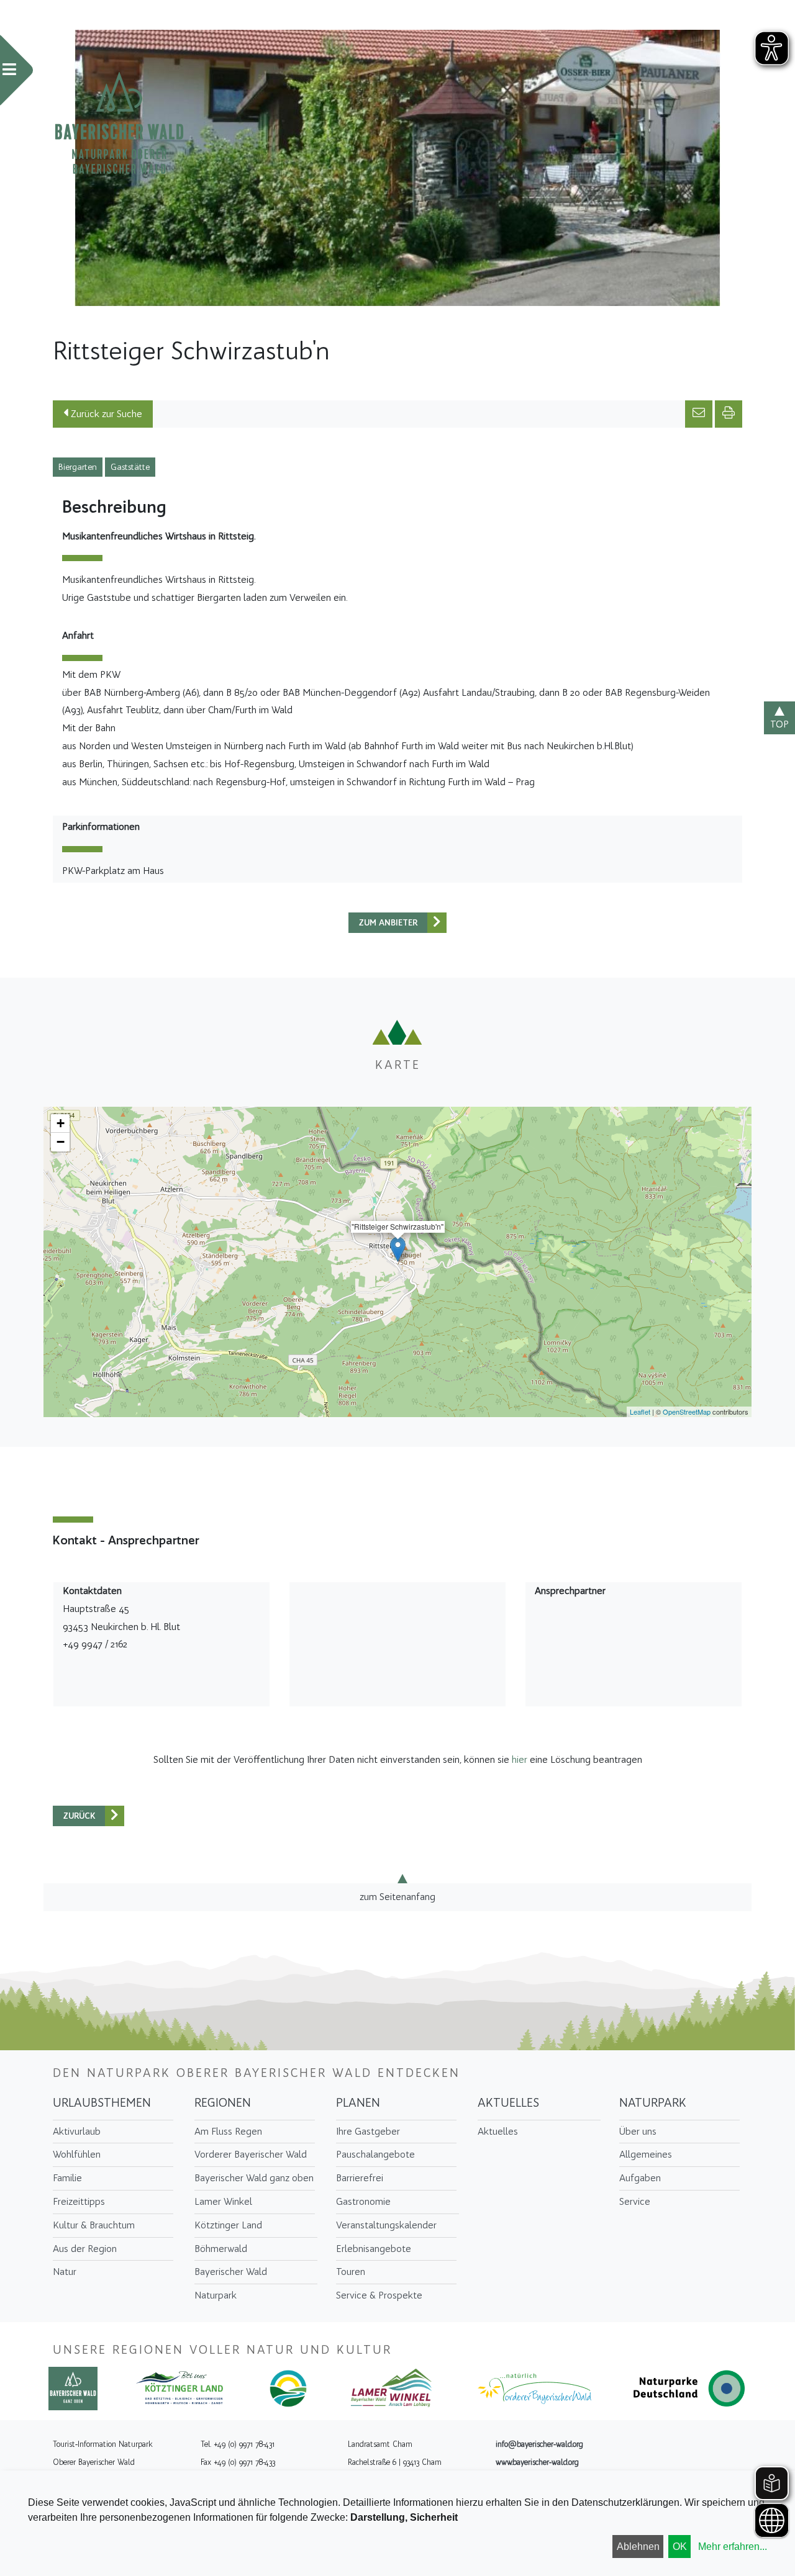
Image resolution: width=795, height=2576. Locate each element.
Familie (67, 2178)
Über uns (638, 2131)
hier (520, 1759)
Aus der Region (85, 2249)
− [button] (61, 1142)
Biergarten (78, 467)
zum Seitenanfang (397, 1897)
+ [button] (61, 1123)
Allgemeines (646, 2154)
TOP (779, 724)
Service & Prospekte (379, 2295)
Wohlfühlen (77, 2154)
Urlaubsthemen (102, 2102)
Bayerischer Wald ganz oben (254, 2178)
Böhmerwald (221, 2249)
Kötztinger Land (228, 2225)
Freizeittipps (79, 2201)
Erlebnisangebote (374, 2249)
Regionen (223, 2102)
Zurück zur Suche (105, 414)
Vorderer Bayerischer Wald (251, 2154)
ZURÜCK (79, 1816)
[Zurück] (437, 923)
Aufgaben (640, 2178)
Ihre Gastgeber (368, 2131)
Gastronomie (363, 2201)
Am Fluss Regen (228, 2131)
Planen (358, 2102)
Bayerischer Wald (231, 2272)
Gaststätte (130, 467)
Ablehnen (638, 2547)
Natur (65, 2272)
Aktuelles (508, 2102)
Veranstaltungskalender (386, 2225)
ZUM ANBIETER (388, 923)
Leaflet (640, 1412)
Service (635, 2201)
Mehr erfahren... (733, 2547)
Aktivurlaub (77, 2131)
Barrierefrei (360, 2178)
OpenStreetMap (687, 1412)
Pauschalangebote (375, 2154)
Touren (351, 2272)
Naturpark (216, 2295)
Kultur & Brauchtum (94, 2225)
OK (680, 2547)
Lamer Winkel (223, 2201)
